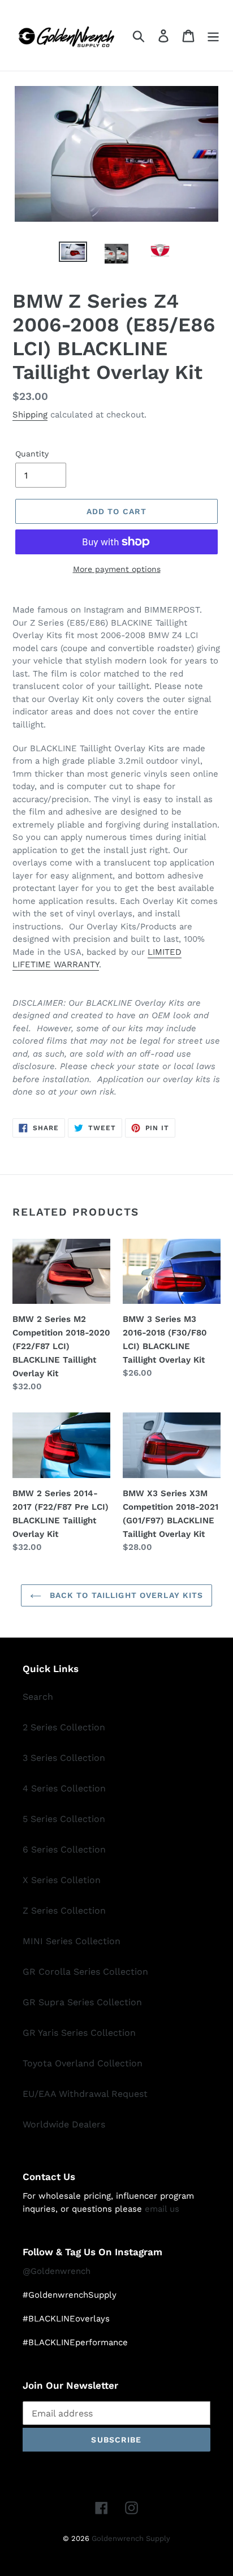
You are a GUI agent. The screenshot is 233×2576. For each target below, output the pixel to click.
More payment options (117, 569)
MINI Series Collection (72, 1941)
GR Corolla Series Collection (85, 1972)
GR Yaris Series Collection (79, 2033)
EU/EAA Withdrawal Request (85, 2094)
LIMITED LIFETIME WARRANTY (97, 959)
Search (38, 1697)
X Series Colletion (62, 1880)
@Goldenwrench (57, 2271)
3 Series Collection (64, 1758)
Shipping (30, 415)
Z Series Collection (64, 1911)
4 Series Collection (64, 1788)
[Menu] (213, 35)
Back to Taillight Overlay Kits (125, 1595)
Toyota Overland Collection (83, 2063)
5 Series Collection (64, 1819)
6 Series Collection (64, 1849)
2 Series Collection (64, 1727)
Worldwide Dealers (64, 2124)
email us (162, 2209)
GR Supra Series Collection (82, 2002)
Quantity (32, 454)
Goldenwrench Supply (131, 2538)
